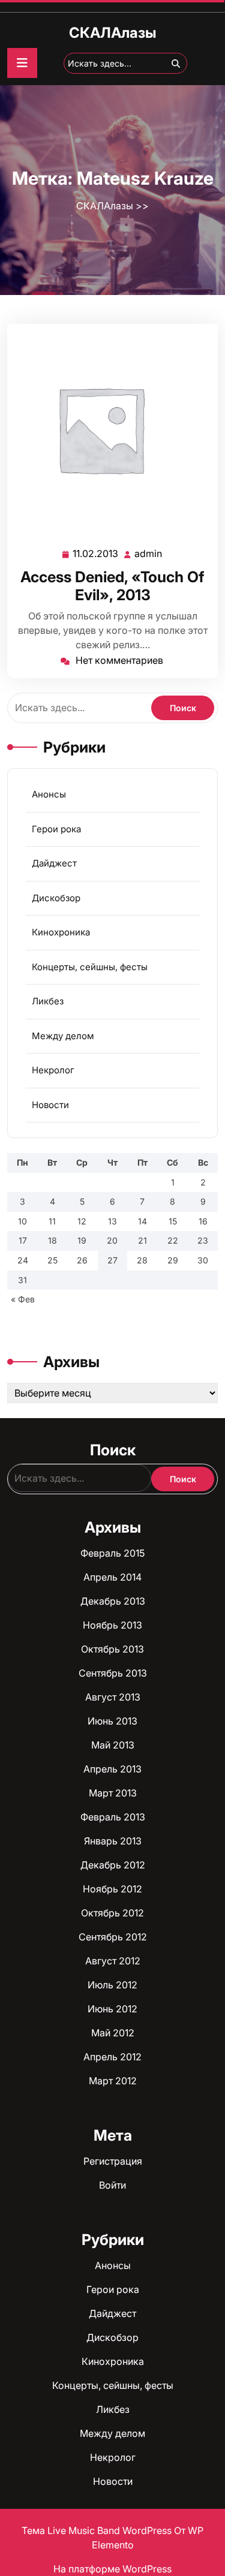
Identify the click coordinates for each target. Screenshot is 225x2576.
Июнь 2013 (112, 1721)
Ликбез (48, 1001)
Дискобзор (56, 898)
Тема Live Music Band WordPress (98, 2530)
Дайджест (54, 863)
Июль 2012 (112, 1985)
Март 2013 (113, 1793)
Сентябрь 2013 (113, 1673)
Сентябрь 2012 (113, 1937)
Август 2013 (113, 1697)
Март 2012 (113, 2081)
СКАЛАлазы (112, 33)
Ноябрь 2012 (112, 1889)
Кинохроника (61, 932)
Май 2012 (113, 2033)
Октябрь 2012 (112, 1913)
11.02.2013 (96, 554)
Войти (112, 2185)
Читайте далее (108, 429)
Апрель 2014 (112, 1577)
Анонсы (49, 794)
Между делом (63, 1036)
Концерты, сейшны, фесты (90, 967)
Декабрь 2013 (113, 1601)
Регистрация (113, 2161)
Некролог (53, 1070)
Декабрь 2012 (113, 1865)
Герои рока (56, 829)
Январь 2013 (113, 1841)
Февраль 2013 (113, 1817)
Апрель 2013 (112, 1769)
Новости (50, 1105)
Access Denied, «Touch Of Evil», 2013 (112, 586)
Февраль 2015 (112, 1553)
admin (149, 554)
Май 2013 (113, 1745)
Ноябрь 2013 (112, 1625)
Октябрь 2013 (112, 1649)
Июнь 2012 (112, 2009)
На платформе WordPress (112, 2569)
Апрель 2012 (112, 2057)
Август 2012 (113, 1961)
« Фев (23, 1299)
